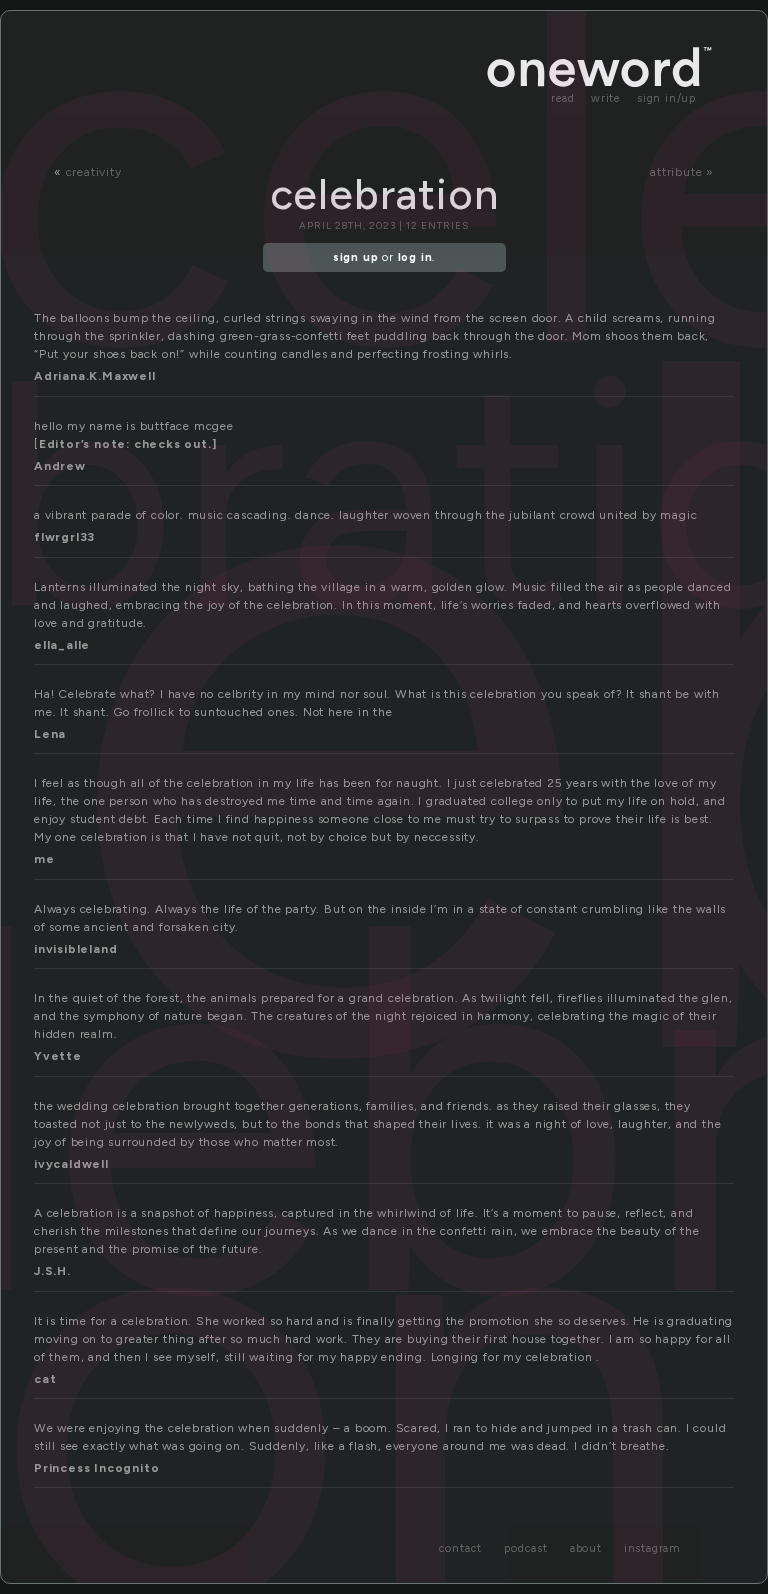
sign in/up (666, 98)
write (606, 98)
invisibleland (75, 949)
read (563, 98)
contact (461, 1548)
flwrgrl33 (64, 537)
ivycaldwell (71, 1164)
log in (415, 257)
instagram (652, 1548)
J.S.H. (52, 1271)
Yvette (58, 1056)
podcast (526, 1548)
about (586, 1548)
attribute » (682, 172)
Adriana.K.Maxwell (95, 376)
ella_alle (62, 645)
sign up (356, 257)
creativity (94, 172)
